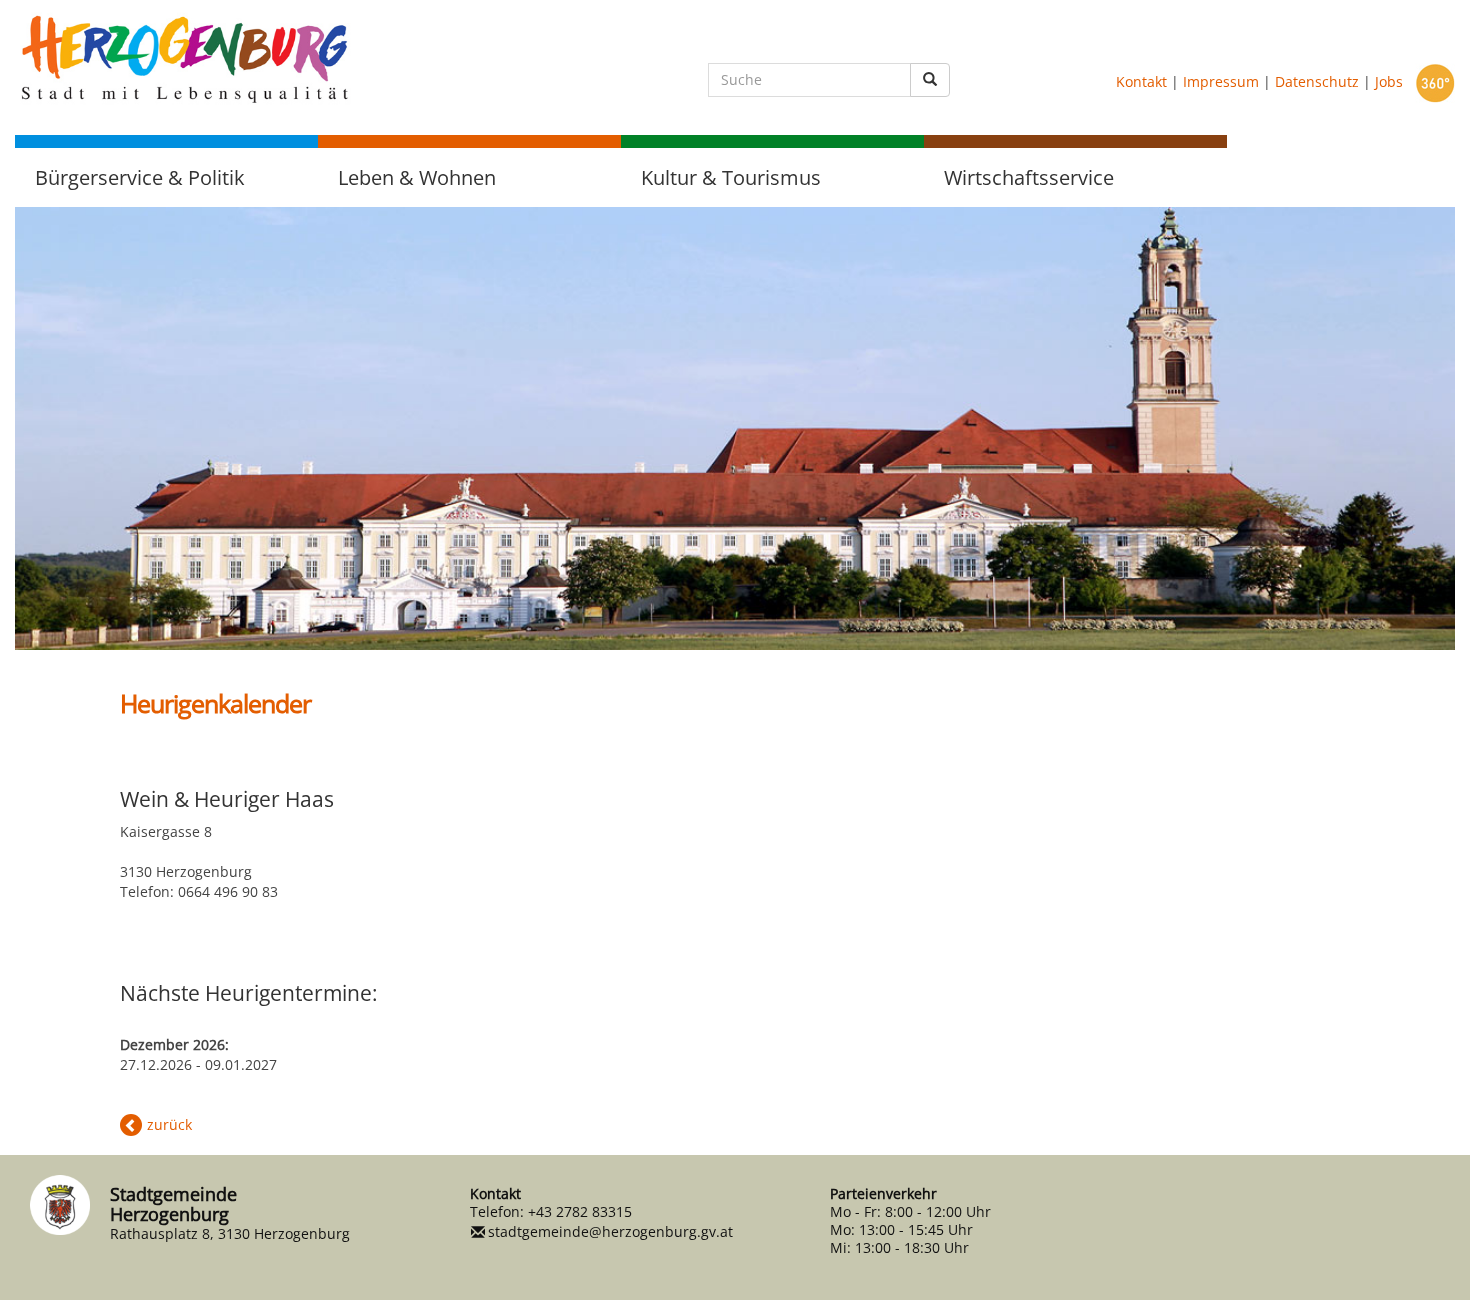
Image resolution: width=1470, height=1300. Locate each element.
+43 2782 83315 (580, 1211)
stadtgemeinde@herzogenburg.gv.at (610, 1231)
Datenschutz (1317, 81)
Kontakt (1141, 81)
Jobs (1389, 81)
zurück (169, 1124)
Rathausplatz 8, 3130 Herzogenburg (230, 1233)
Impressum (1221, 81)
